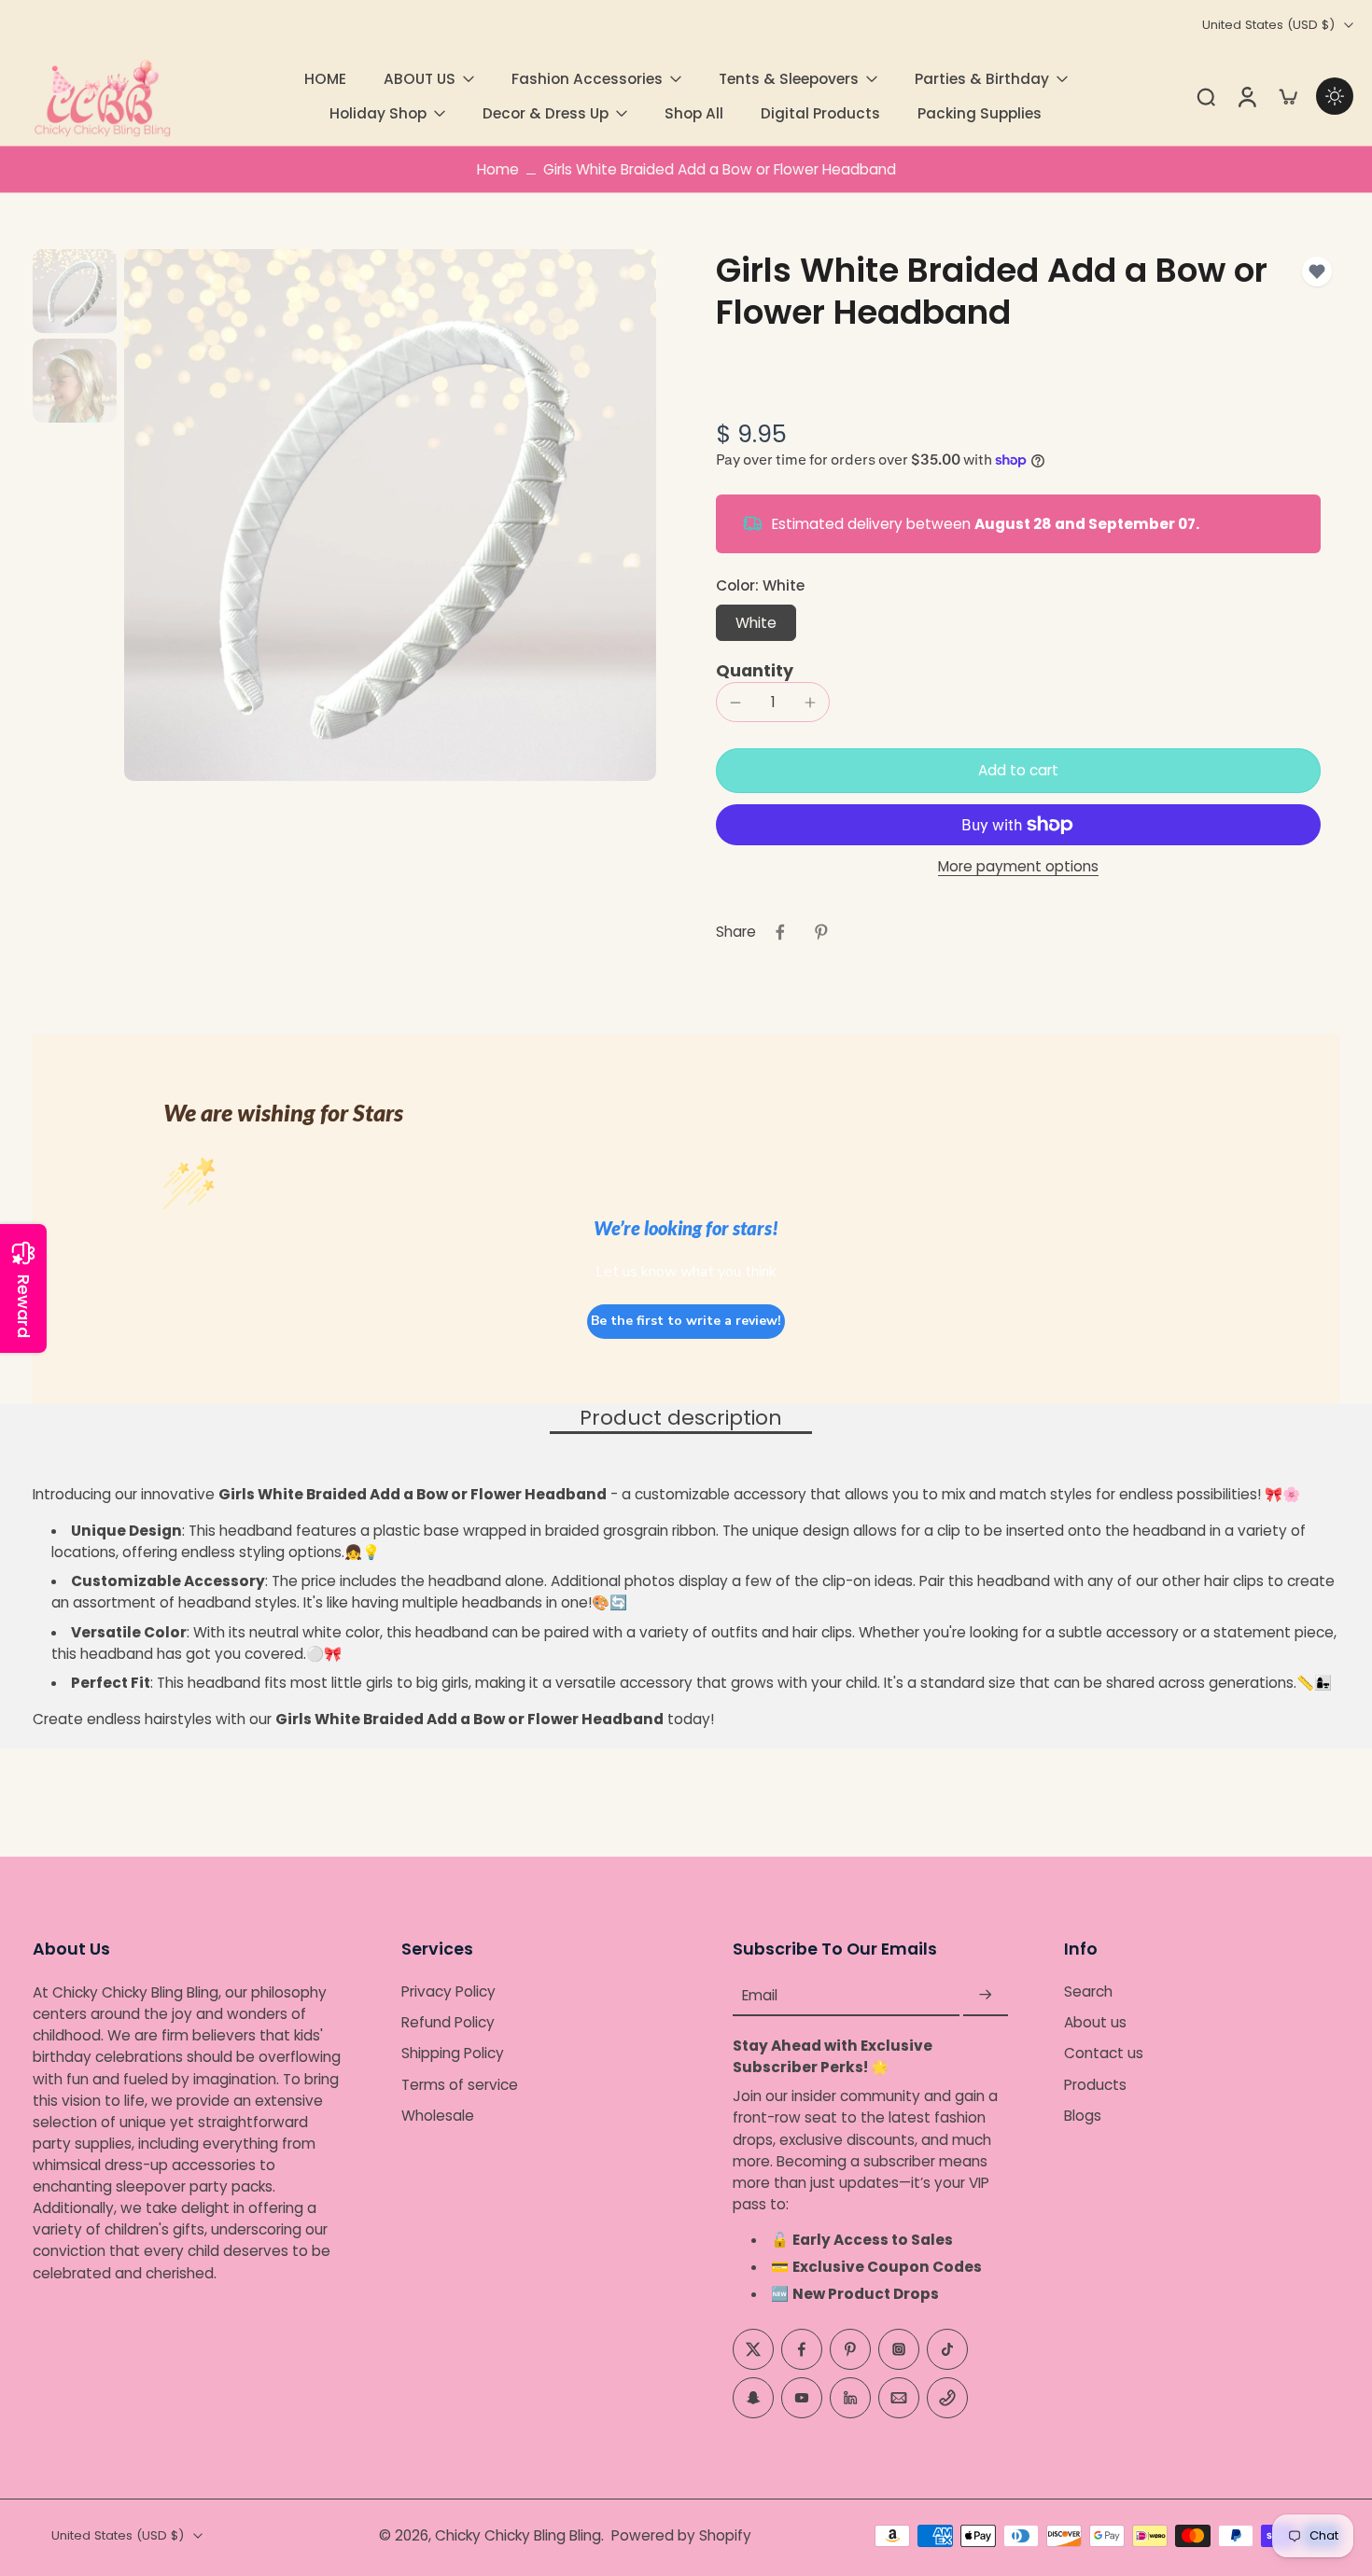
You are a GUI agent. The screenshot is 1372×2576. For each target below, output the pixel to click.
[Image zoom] (390, 515)
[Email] (899, 2398)
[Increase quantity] (810, 703)
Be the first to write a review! (686, 1321)
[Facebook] (802, 2349)
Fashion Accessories (587, 79)
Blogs (1083, 2116)
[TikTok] (947, 2349)
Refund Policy (448, 2023)
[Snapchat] (753, 2398)
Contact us (1104, 2054)
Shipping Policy (453, 2054)
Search (1088, 1991)
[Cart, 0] (1288, 96)
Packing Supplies (980, 113)
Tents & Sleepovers (789, 79)
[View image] (75, 291)
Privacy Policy (448, 1991)
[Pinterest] (850, 2349)
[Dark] (1335, 96)
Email (760, 1995)
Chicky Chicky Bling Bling (518, 2535)
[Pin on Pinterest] (821, 932)
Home (498, 169)
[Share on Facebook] (780, 932)
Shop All (694, 113)
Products (1095, 2085)
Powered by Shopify (681, 2535)
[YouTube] (802, 2398)
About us (1095, 2023)
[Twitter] (753, 2349)
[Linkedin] (850, 2398)
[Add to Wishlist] (1317, 272)
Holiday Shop (378, 113)
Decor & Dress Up (546, 113)
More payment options (1018, 868)
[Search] (1206, 96)
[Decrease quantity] (735, 703)
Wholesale (438, 2116)
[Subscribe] (986, 1995)
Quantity (755, 671)
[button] (1018, 770)
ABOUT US (420, 79)
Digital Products (820, 113)
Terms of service (460, 2085)
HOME (325, 79)
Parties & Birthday (982, 79)
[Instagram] (899, 2349)
